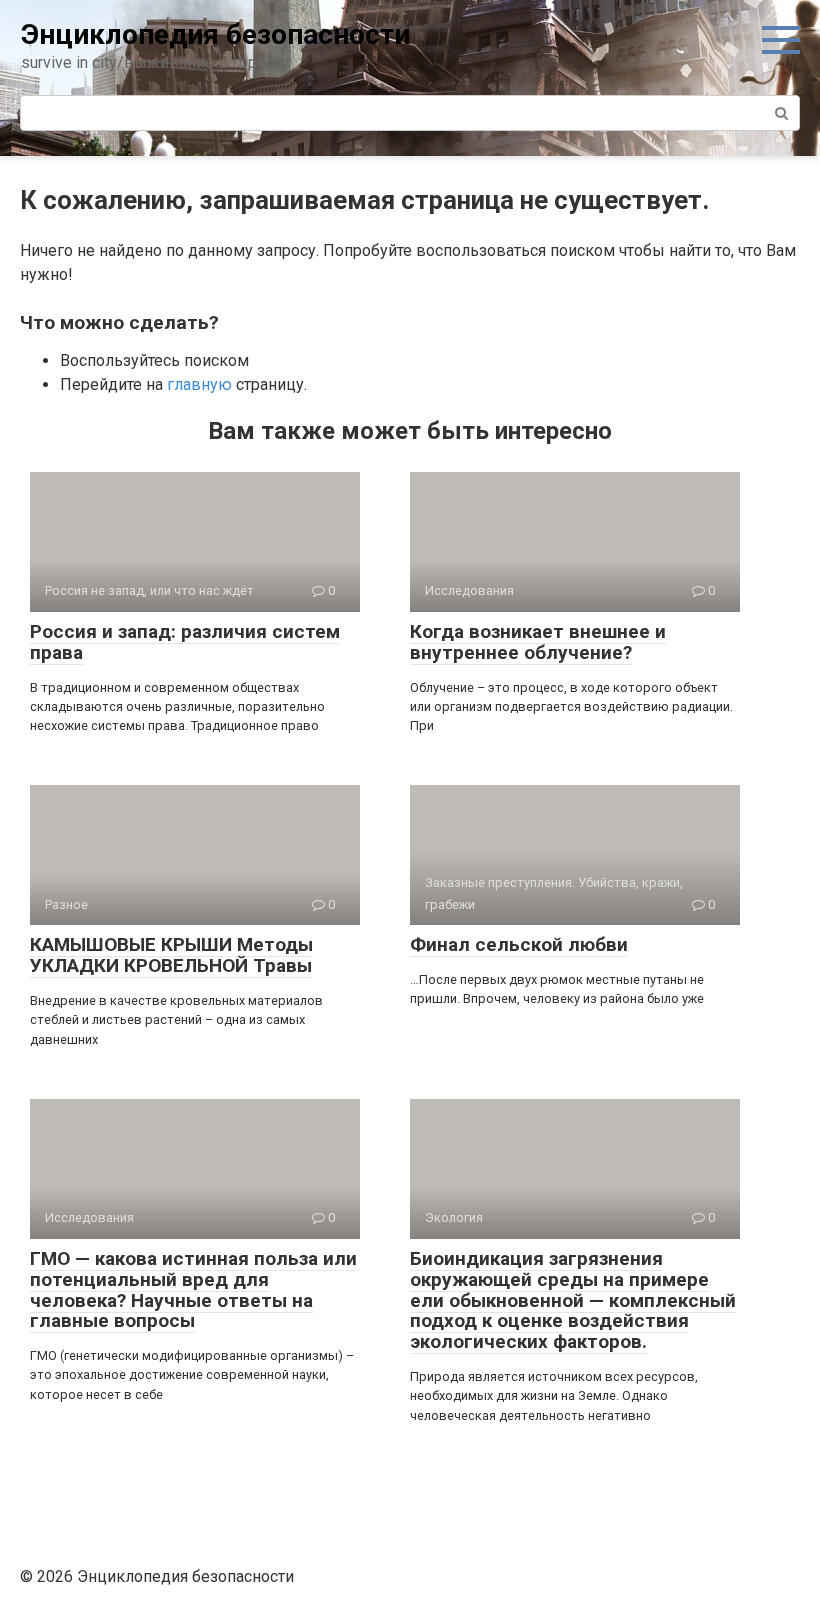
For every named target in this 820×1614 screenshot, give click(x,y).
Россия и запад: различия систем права (185, 642)
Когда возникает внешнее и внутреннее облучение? (538, 642)
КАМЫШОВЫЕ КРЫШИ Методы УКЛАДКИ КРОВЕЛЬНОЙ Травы (171, 955)
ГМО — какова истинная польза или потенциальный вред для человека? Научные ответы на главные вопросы (193, 1290)
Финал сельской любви (519, 944)
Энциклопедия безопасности (215, 34)
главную (199, 384)
